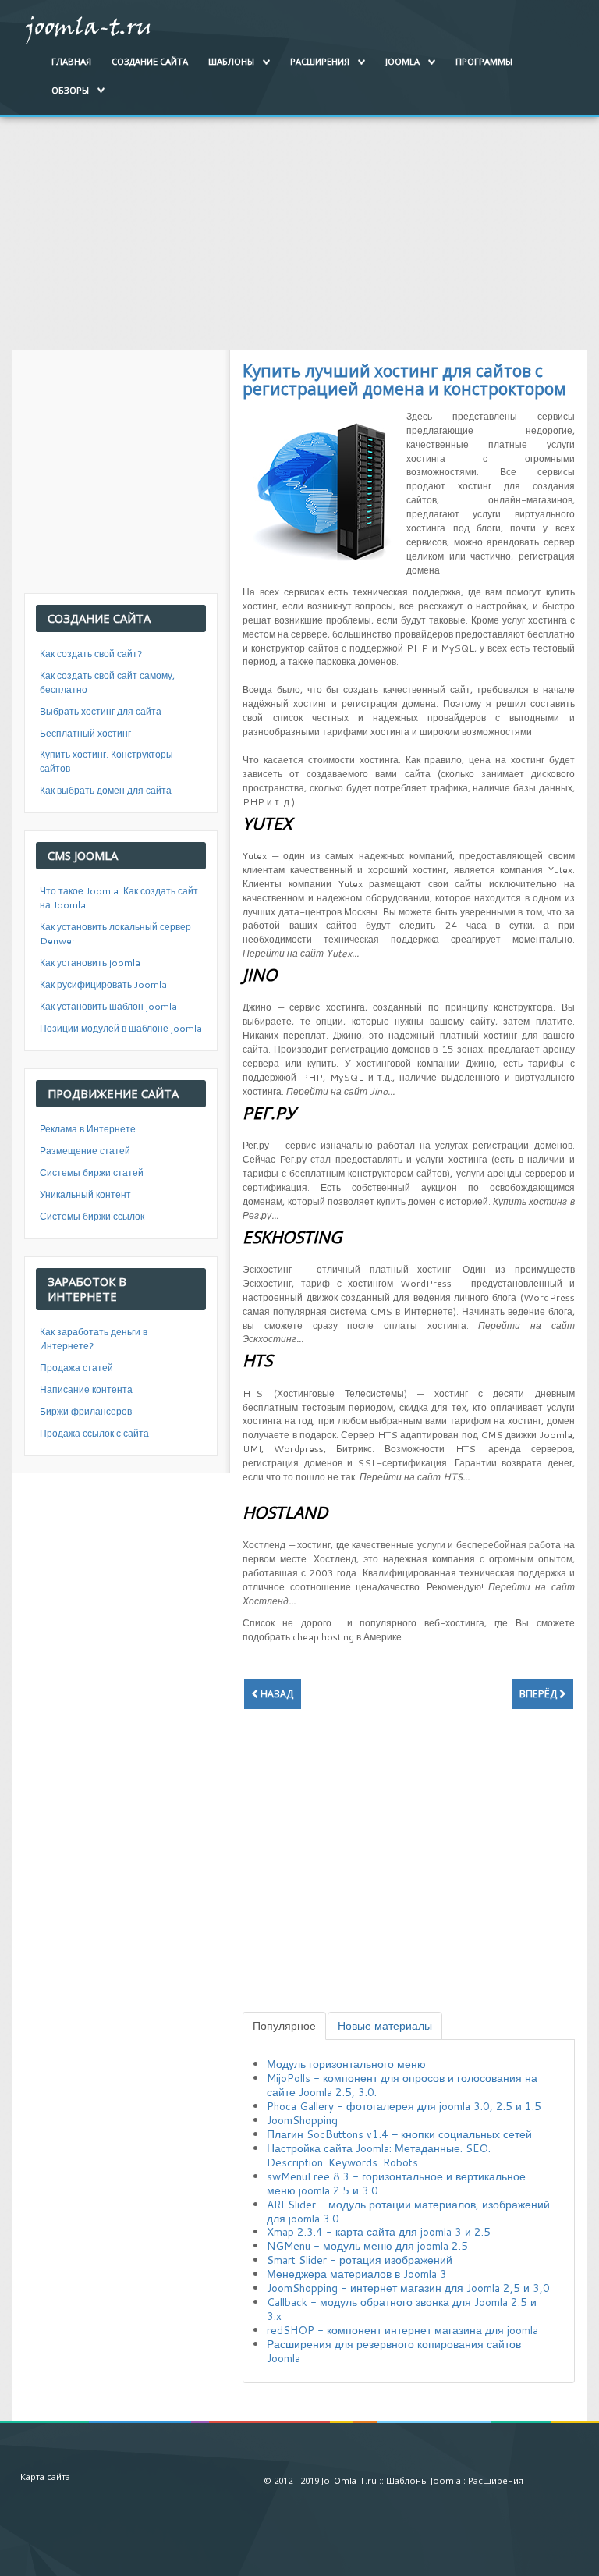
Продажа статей (76, 1368)
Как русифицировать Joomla (103, 984)
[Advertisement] (299, 226)
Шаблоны (231, 61)
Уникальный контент (85, 1194)
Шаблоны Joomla (424, 2480)
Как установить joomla (90, 963)
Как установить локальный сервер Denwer (115, 934)
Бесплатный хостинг (85, 733)
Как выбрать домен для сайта (106, 790)
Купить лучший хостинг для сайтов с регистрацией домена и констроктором (404, 380)
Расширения (320, 61)
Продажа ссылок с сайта (94, 1433)
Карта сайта (45, 2477)
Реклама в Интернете (88, 1129)
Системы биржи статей (92, 1173)
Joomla (402, 61)
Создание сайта (150, 61)
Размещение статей (85, 1151)
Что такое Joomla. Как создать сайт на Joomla (119, 898)
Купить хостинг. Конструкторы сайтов (106, 761)
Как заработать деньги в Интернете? (94, 1339)
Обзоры (70, 90)
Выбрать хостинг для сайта (101, 711)
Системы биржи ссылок (92, 1216)
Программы (484, 61)
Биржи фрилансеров (86, 1411)
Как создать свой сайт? (91, 654)
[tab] (284, 2026)
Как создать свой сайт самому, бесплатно (107, 682)
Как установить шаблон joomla (108, 1006)
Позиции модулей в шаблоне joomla (121, 1028)
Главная (71, 61)
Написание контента (86, 1389)
